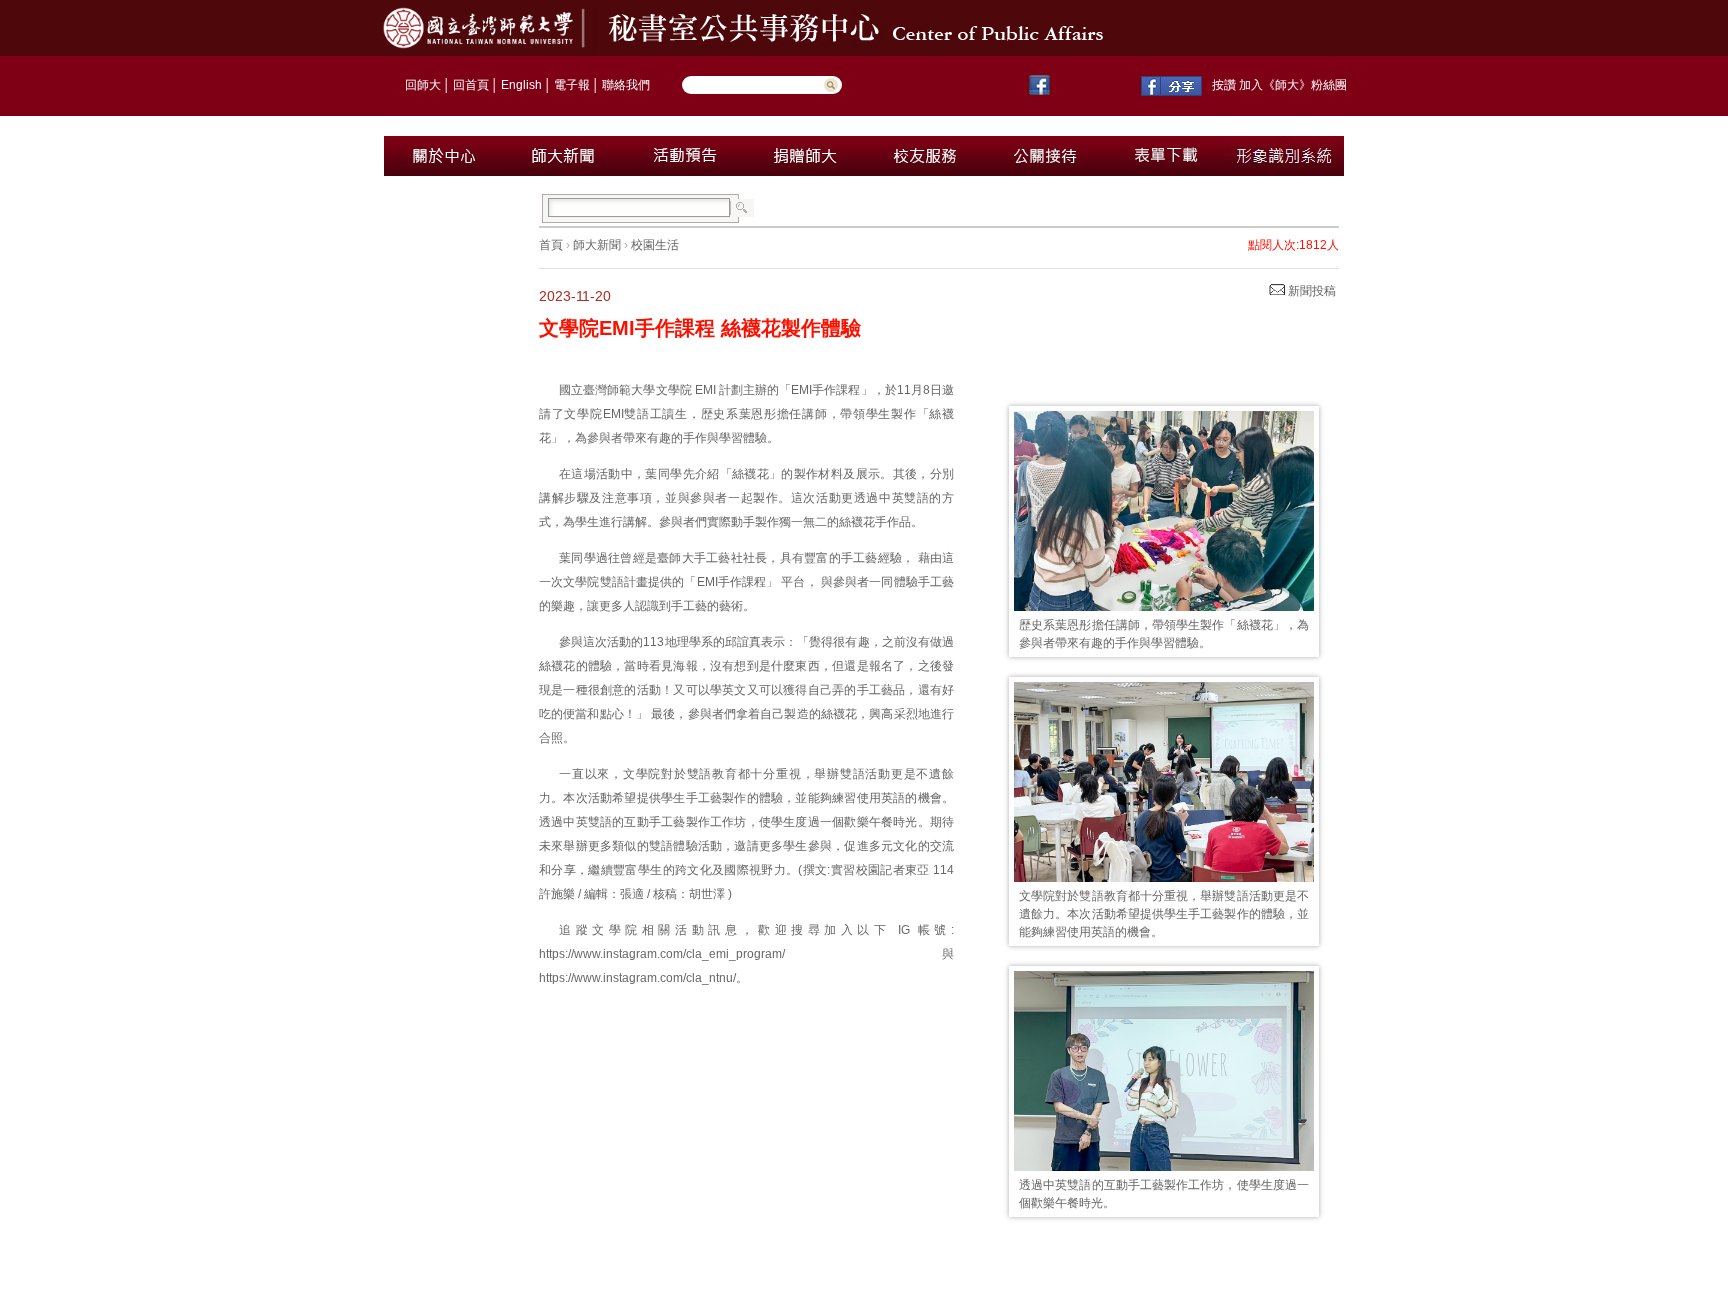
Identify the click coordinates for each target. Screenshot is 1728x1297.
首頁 (551, 245)
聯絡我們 (626, 85)
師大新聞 (597, 245)
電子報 (572, 85)
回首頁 (471, 85)
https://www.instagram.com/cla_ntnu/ (637, 978)
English (521, 85)
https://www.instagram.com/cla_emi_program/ (662, 954)
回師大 (423, 85)
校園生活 (655, 245)
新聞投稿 (1310, 291)
